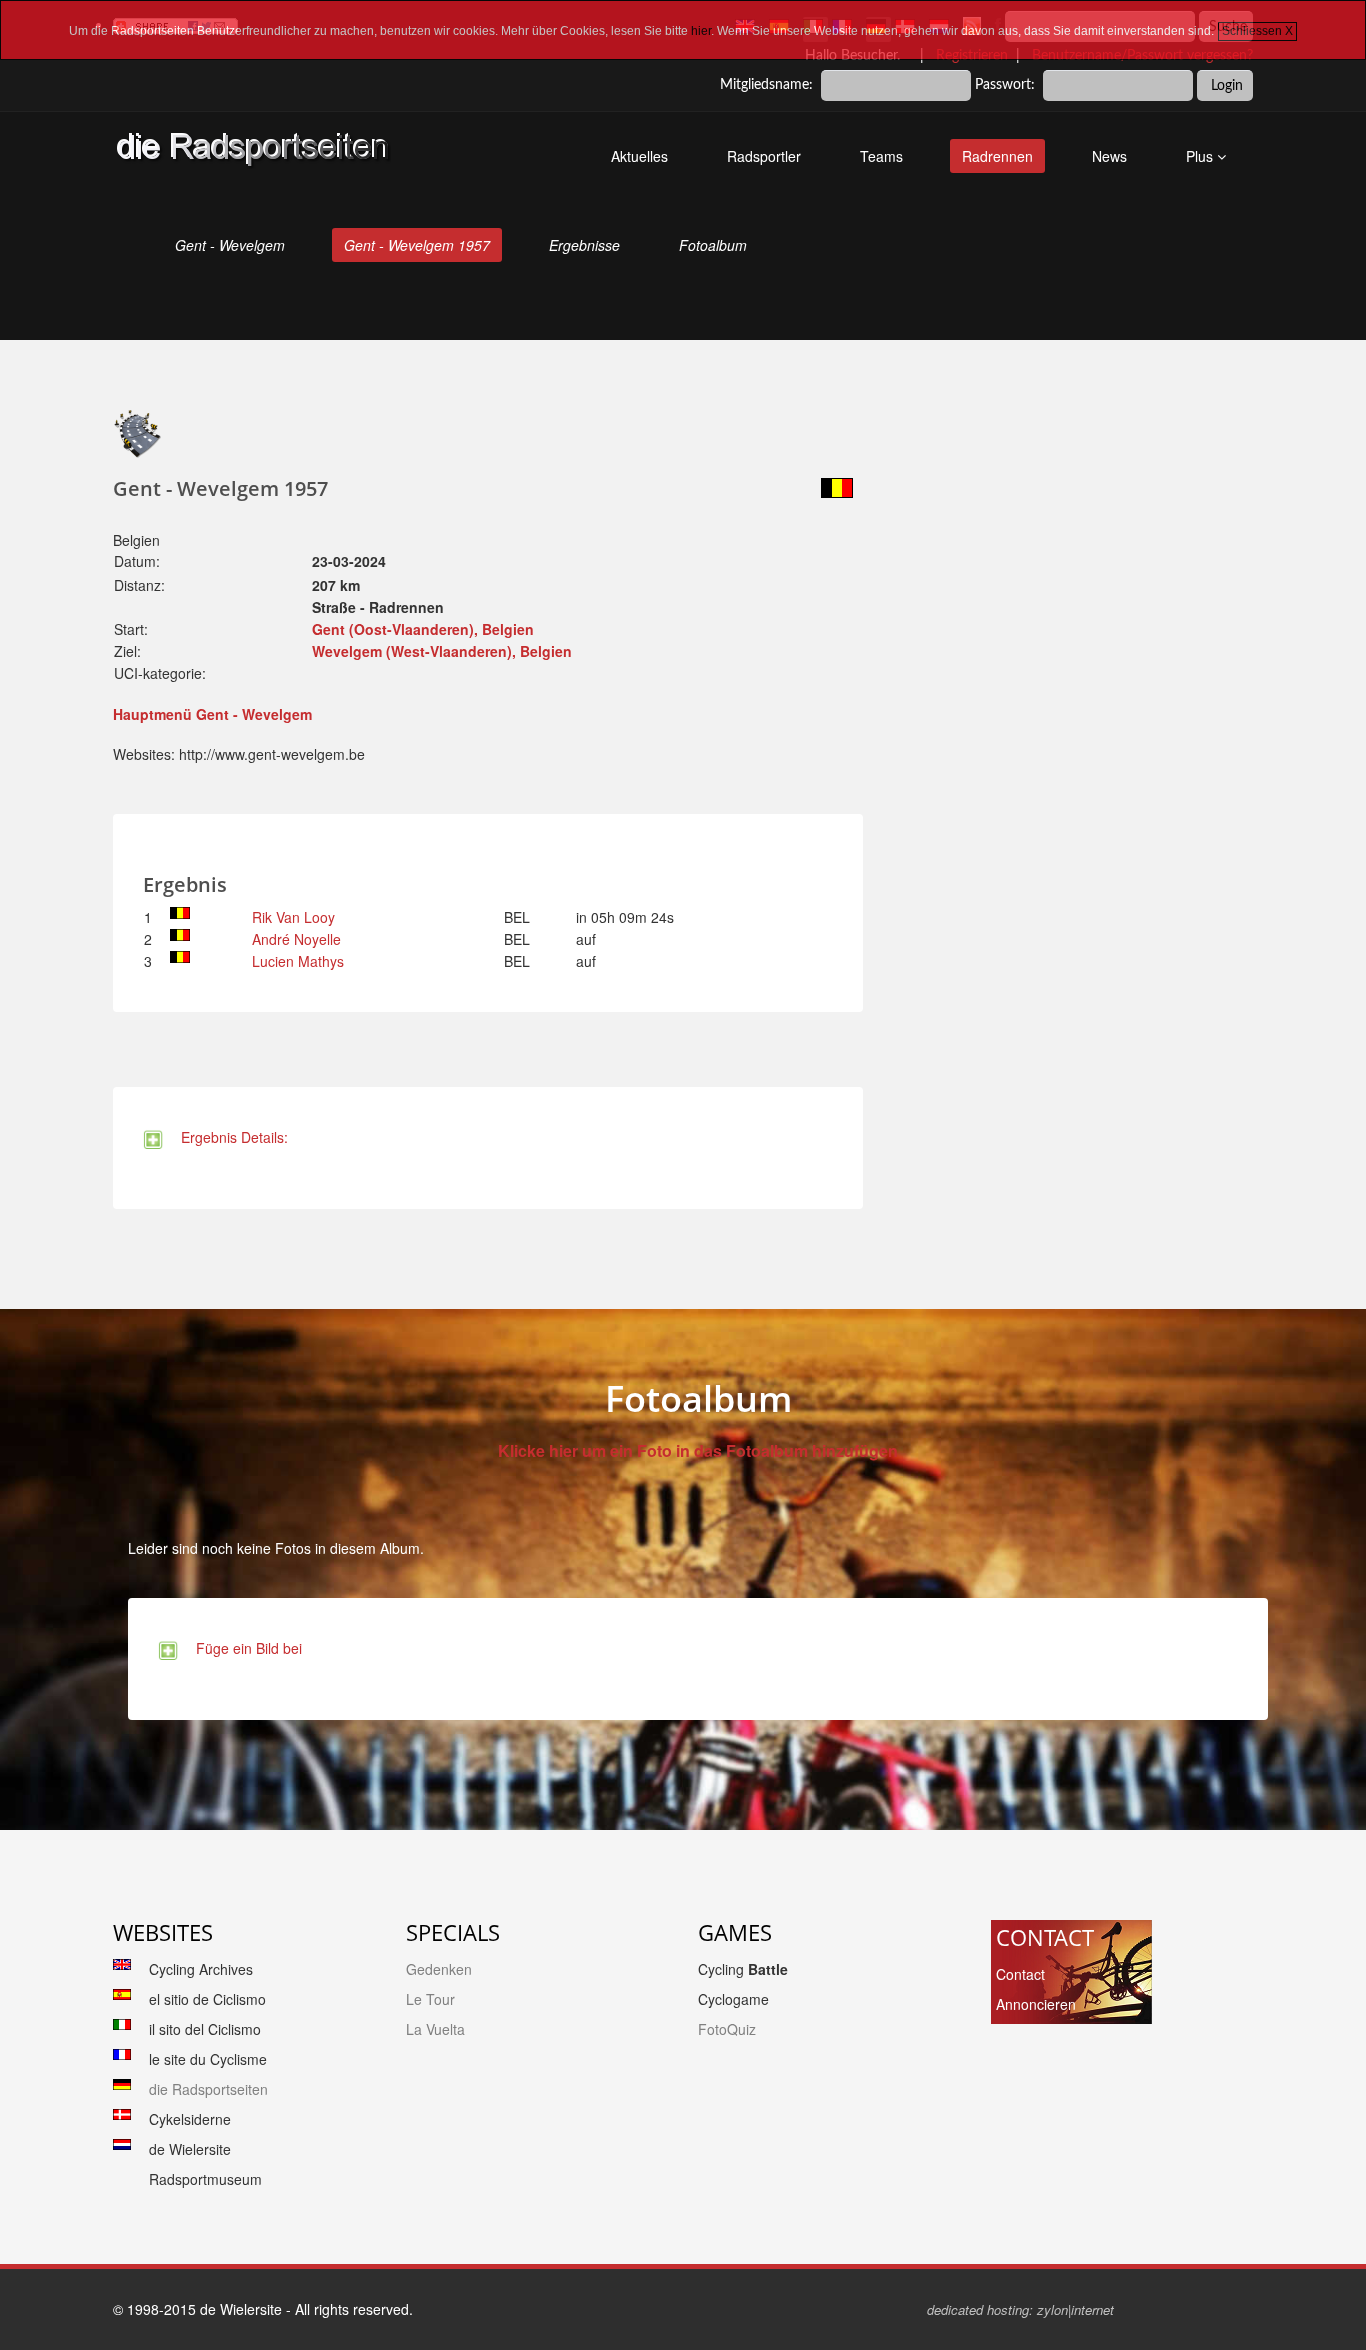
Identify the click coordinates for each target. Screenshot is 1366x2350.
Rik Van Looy (293, 917)
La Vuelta (435, 2029)
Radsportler (764, 156)
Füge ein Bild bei (245, 1648)
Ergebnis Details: (230, 1137)
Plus (1201, 156)
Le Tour (430, 1999)
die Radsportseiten (208, 2089)
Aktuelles (639, 156)
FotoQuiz (727, 2029)
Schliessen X (1257, 31)
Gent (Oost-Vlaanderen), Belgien (423, 629)
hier (701, 31)
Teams (881, 156)
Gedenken (439, 1969)
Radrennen (997, 156)
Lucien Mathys (298, 961)
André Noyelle (296, 939)
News (1109, 156)
